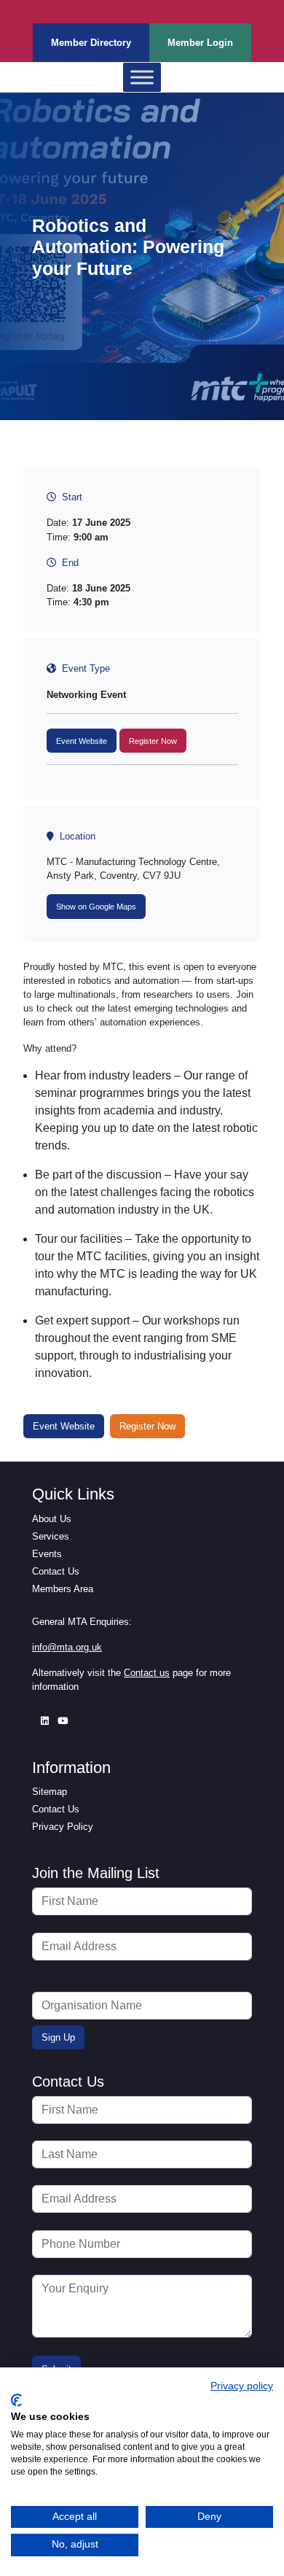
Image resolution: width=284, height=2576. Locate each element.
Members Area (63, 1589)
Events (47, 1554)
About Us (52, 1519)
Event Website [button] (64, 1426)
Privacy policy (242, 2386)
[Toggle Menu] (142, 78)
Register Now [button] (147, 1426)
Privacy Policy (63, 1827)
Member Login (200, 43)
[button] (82, 741)
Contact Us (56, 1571)
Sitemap (50, 1792)
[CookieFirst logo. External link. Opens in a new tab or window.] (16, 2400)
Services (51, 1536)
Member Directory (91, 43)
